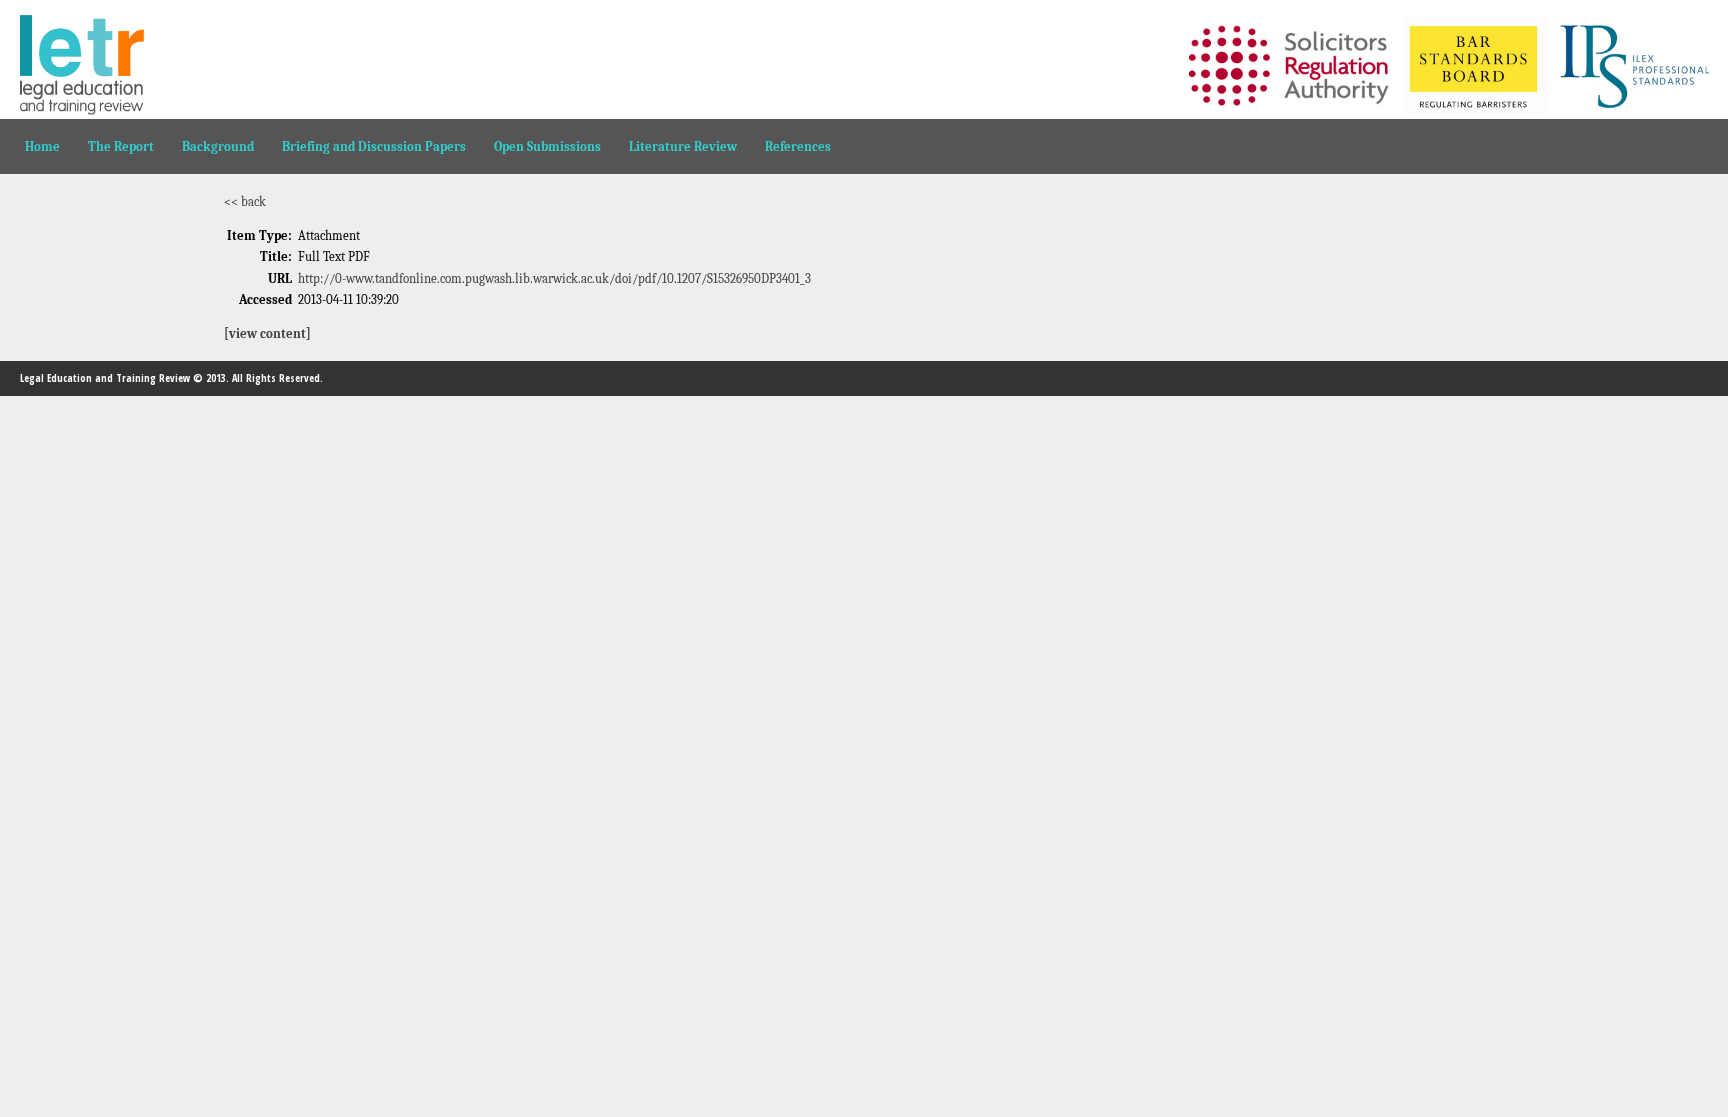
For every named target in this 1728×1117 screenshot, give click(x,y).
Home (42, 146)
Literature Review (683, 146)
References (798, 146)
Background (218, 146)
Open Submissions (547, 146)
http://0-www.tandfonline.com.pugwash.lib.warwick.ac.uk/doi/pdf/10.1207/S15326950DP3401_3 (554, 278)
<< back (245, 201)
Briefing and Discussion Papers (374, 146)
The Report (121, 146)
